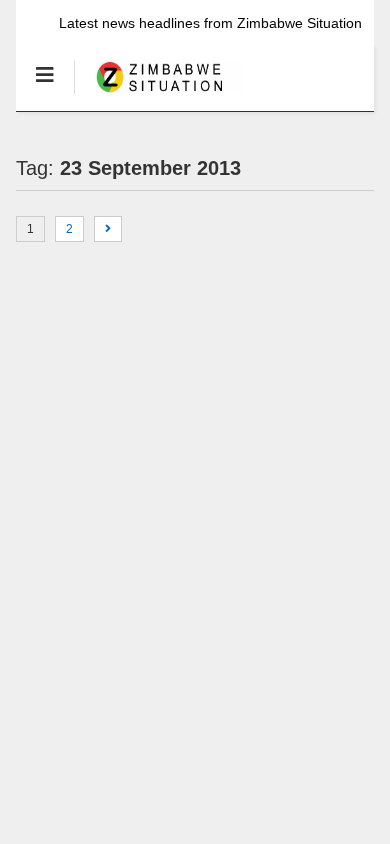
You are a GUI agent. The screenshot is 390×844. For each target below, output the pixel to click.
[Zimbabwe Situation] (158, 95)
